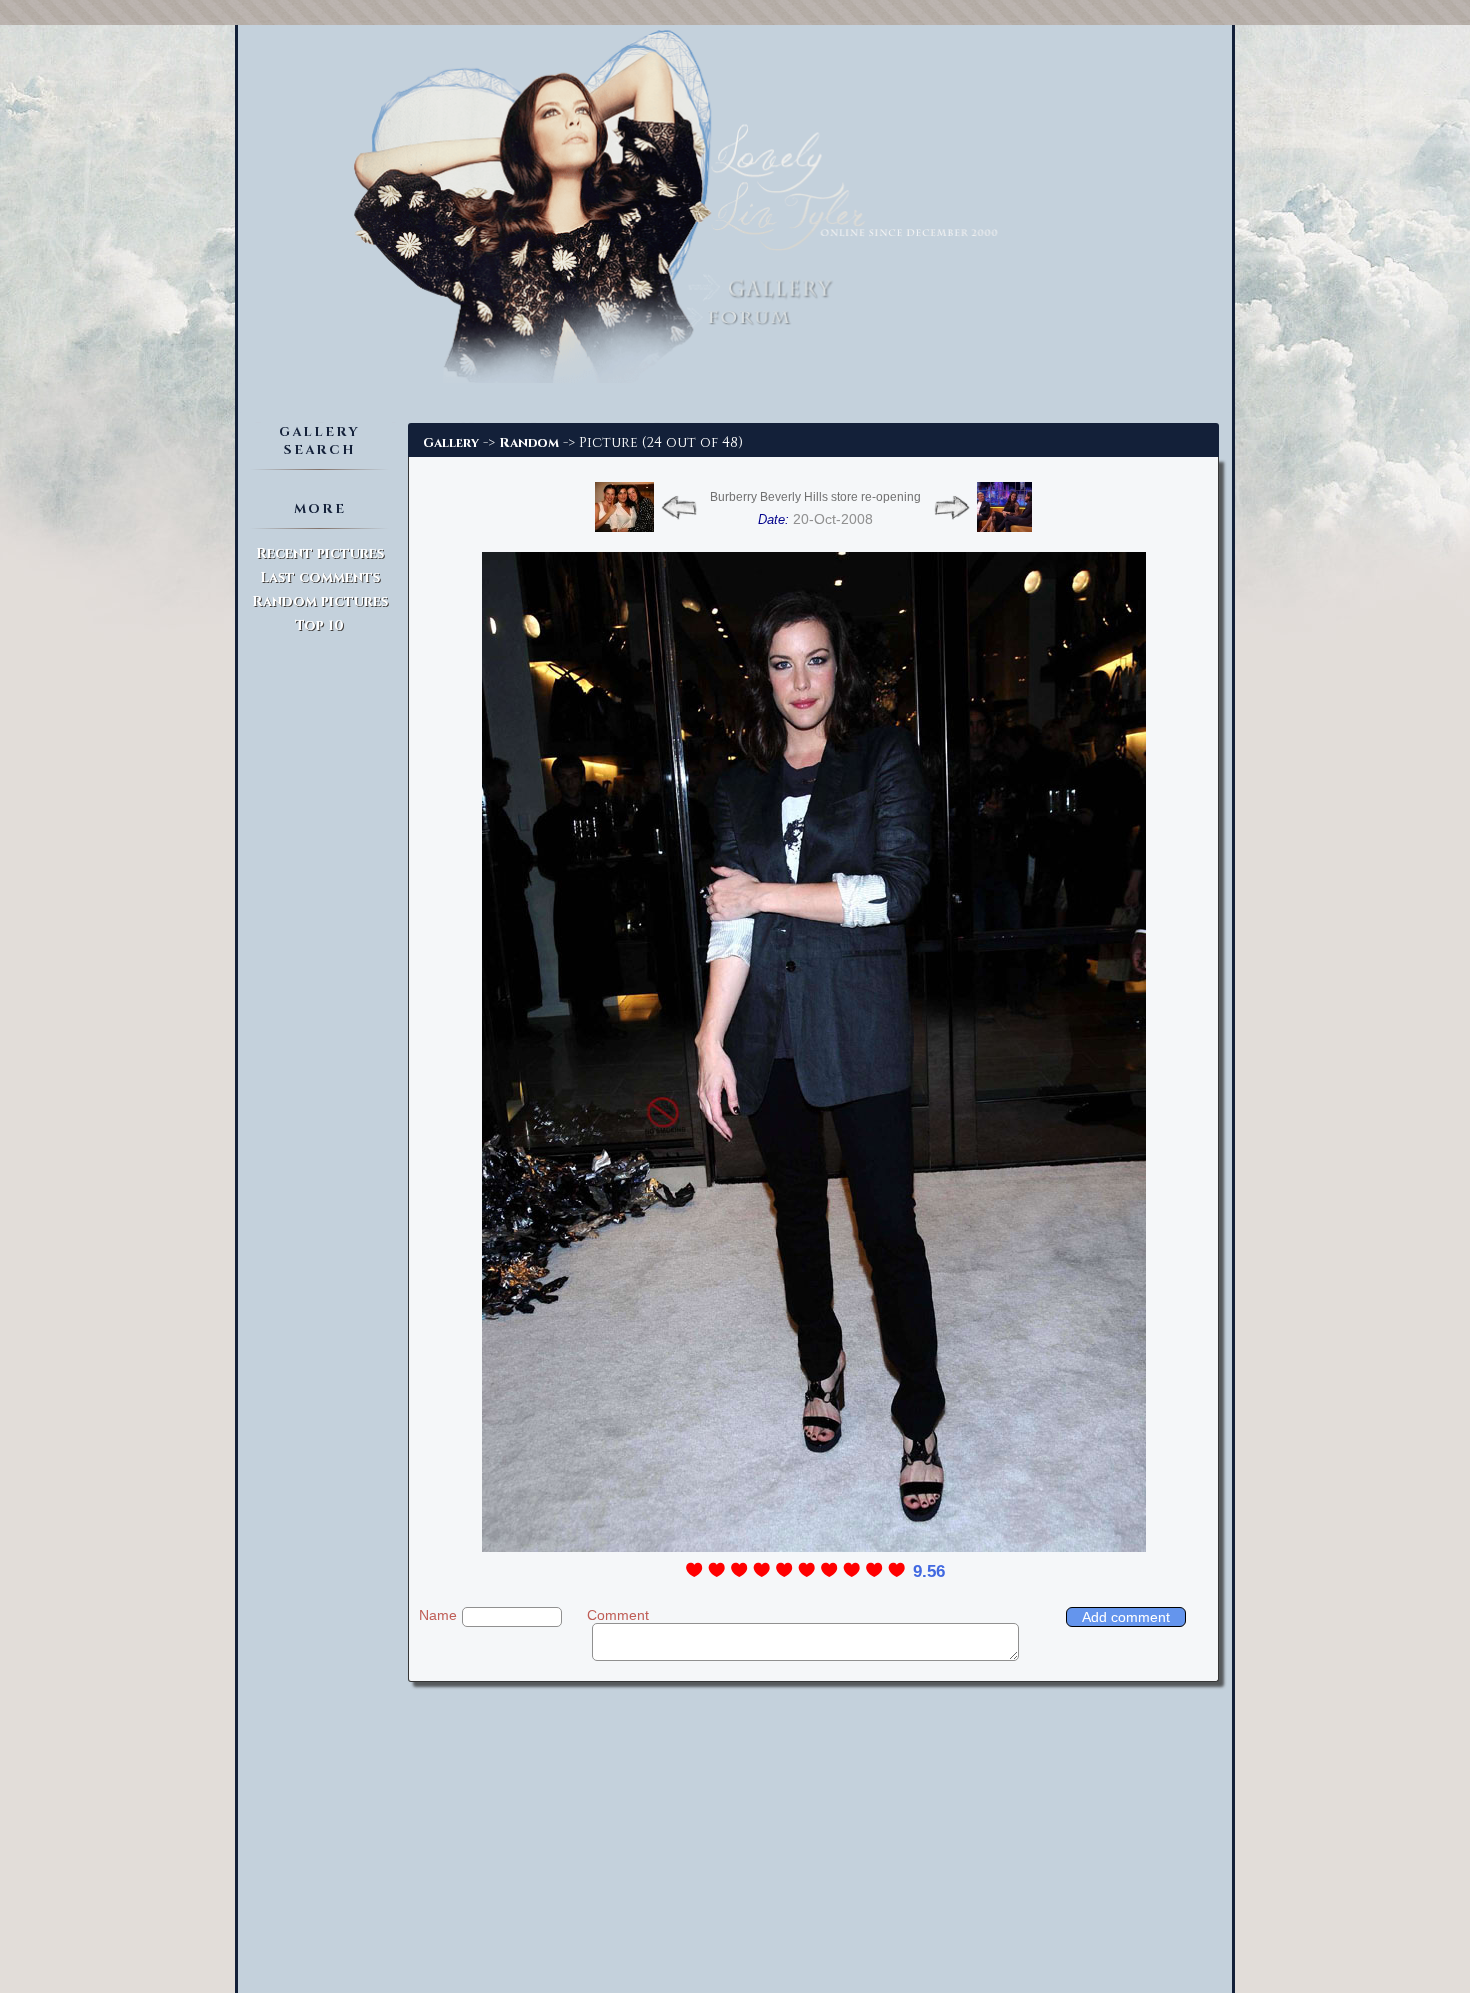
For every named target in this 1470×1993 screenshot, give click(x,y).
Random (529, 443)
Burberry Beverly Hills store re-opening (815, 497)
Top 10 (319, 625)
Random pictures (320, 601)
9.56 (929, 1571)
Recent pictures (320, 553)
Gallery (451, 443)
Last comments (320, 577)
